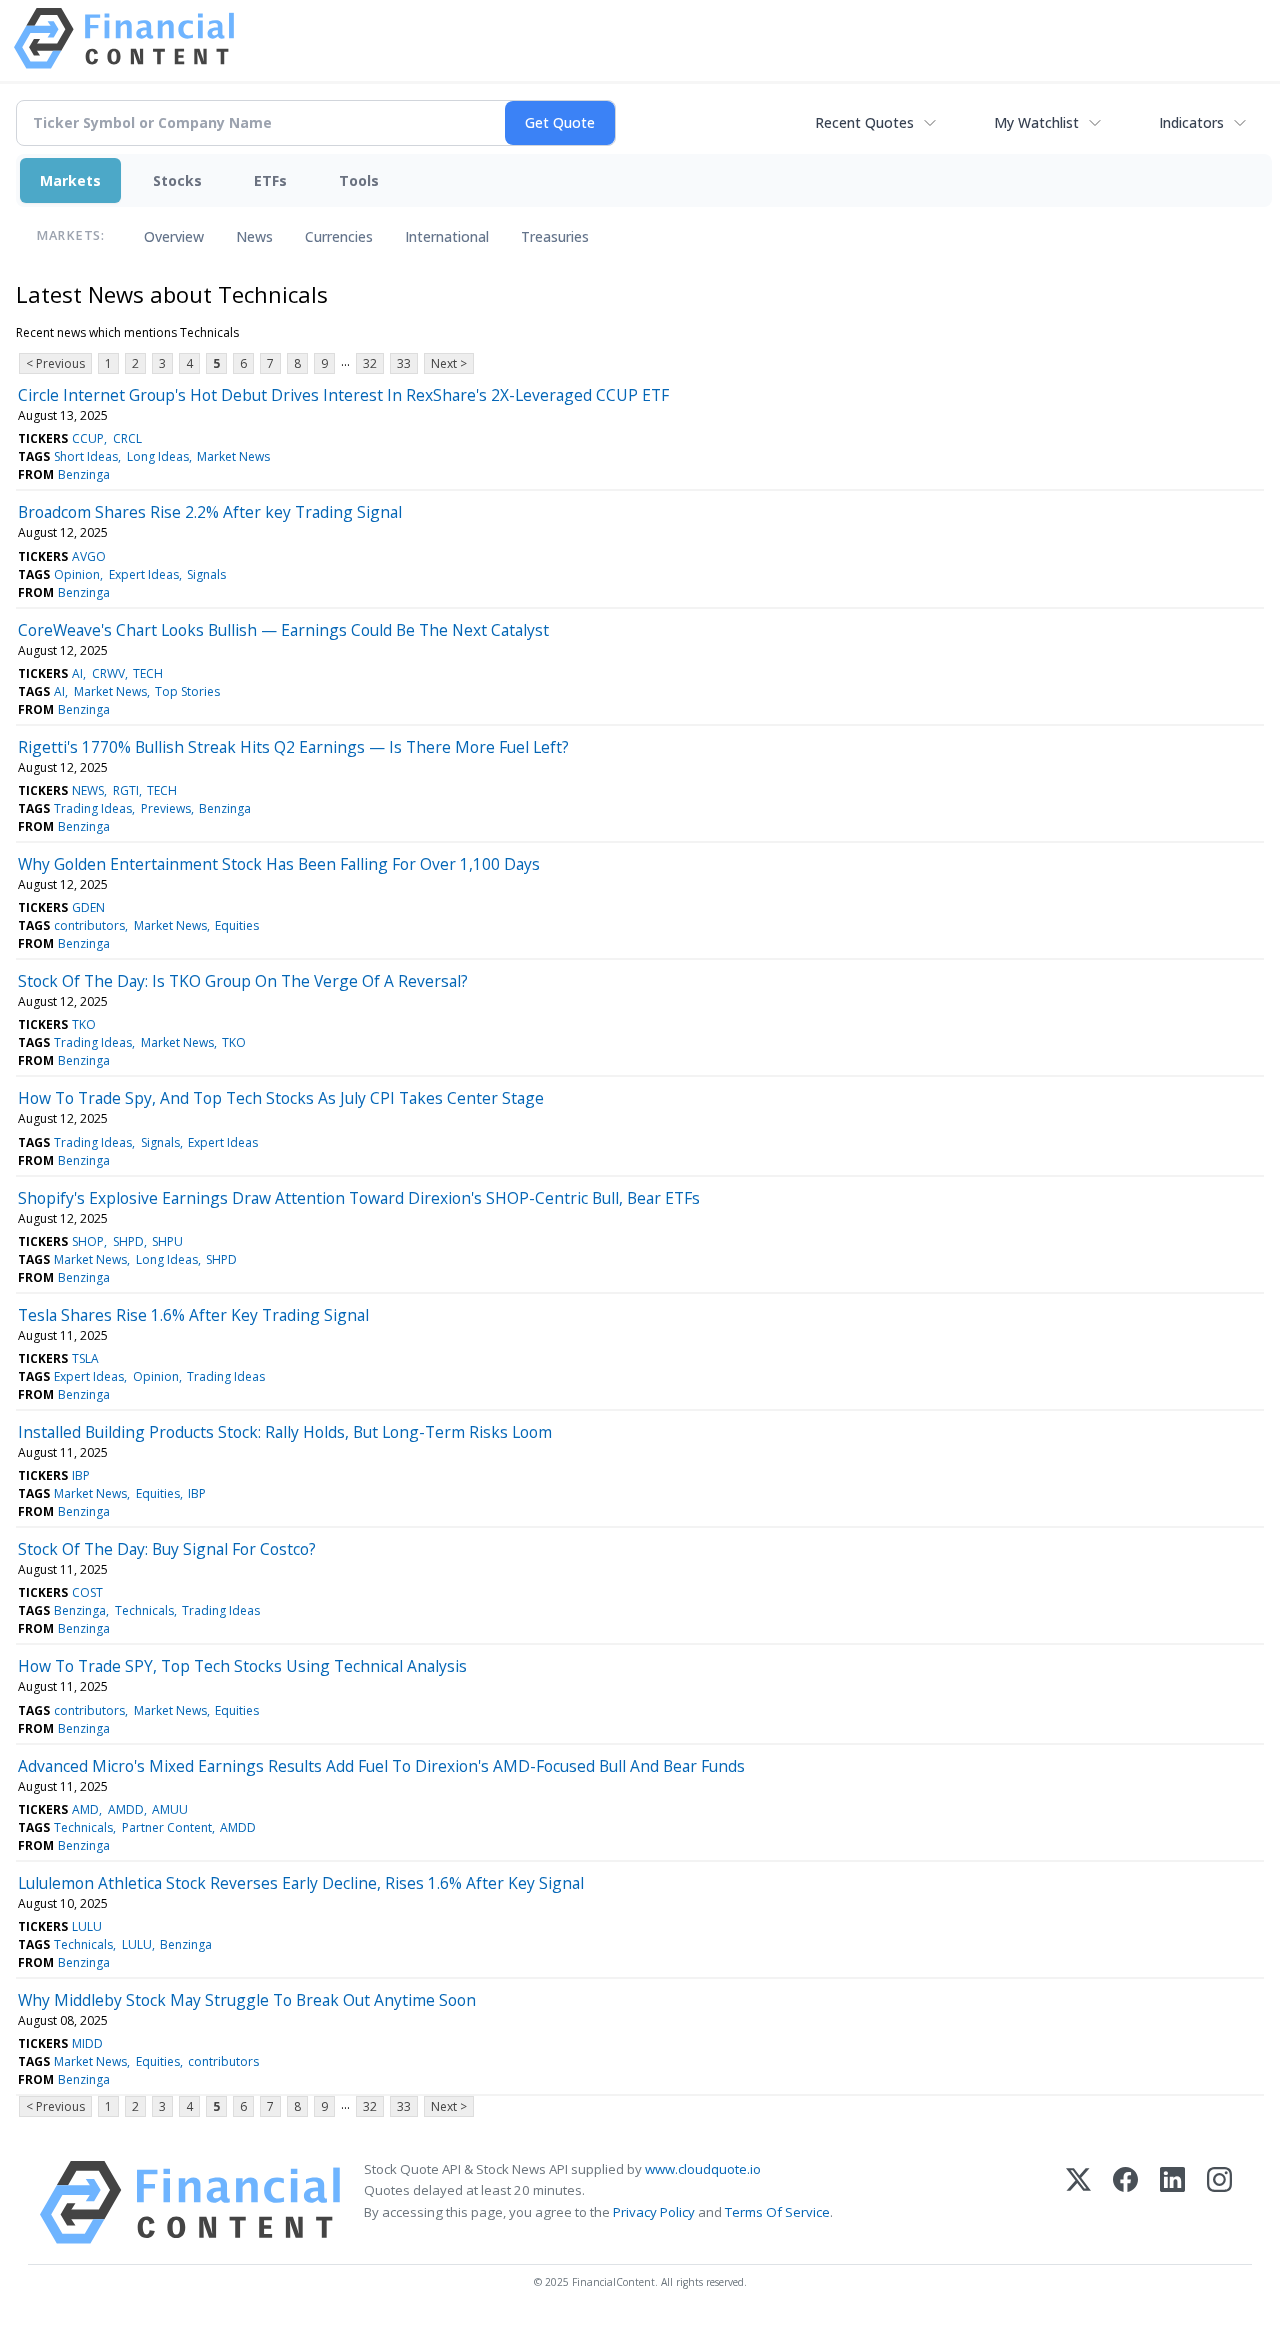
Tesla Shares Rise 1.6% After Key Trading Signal (193, 1315)
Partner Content (167, 1827)
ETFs (270, 180)
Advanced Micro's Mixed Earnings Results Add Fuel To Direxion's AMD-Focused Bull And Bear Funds (381, 1766)
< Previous (55, 363)
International (447, 236)
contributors (89, 925)
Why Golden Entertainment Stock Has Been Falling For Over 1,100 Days (279, 864)
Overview (174, 236)
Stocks (177, 180)
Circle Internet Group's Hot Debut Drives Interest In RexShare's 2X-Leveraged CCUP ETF (343, 395)
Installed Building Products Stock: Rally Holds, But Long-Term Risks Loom (285, 1432)
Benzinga (84, 474)
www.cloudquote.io (703, 2169)
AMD (85, 1809)
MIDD (87, 2043)
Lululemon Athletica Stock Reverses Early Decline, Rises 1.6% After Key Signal (301, 1883)
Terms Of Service (777, 2212)
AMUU (170, 1809)
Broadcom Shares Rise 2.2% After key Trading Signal (210, 512)
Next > (449, 363)
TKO (84, 1024)
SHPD (128, 1241)
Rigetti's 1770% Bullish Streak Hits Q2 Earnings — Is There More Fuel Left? (293, 747)
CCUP (88, 438)
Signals (206, 574)
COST (87, 1592)
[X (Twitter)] (1078, 2202)
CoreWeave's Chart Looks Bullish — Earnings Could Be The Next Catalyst (283, 630)
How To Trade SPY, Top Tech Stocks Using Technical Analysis (242, 1666)
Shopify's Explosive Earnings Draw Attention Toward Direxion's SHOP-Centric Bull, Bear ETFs (359, 1198)
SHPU (167, 1241)
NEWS (88, 790)
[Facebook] (1125, 2202)
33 (404, 363)
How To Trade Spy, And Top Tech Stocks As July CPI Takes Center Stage (281, 1098)
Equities (237, 925)
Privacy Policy (654, 2212)
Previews (166, 808)
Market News (233, 456)
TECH (148, 673)
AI (77, 673)
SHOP (88, 1241)
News (254, 236)
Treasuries (555, 236)
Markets (70, 180)
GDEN (88, 907)
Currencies (339, 236)
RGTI (126, 790)
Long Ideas (158, 456)
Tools (359, 180)
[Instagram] (1219, 2202)
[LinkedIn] (1172, 2202)
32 (370, 363)
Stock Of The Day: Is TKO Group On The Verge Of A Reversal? (243, 981)
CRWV (108, 673)
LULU (87, 1926)
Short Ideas (86, 456)
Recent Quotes (864, 122)
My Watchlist (1036, 122)
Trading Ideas (93, 808)
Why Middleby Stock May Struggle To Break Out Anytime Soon (247, 2000)
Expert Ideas (144, 574)
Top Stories (187, 691)
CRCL (127, 438)
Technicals (144, 1610)
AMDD (126, 1809)
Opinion (77, 574)
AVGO (89, 556)
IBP (81, 1475)
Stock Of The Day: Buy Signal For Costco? (167, 1549)
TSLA (85, 1358)
